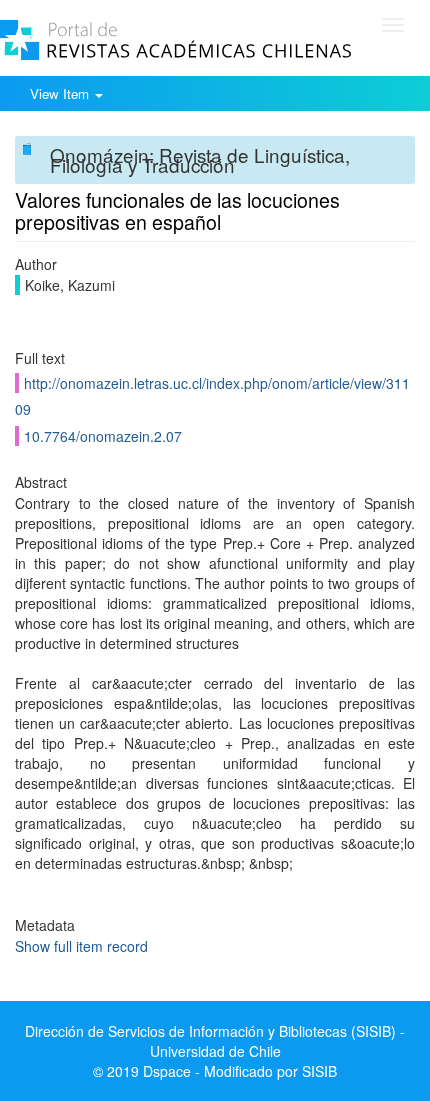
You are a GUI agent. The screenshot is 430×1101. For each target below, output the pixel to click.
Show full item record (81, 946)
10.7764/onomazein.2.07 (103, 436)
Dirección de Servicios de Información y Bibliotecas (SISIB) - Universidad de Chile (215, 1041)
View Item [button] (61, 93)
